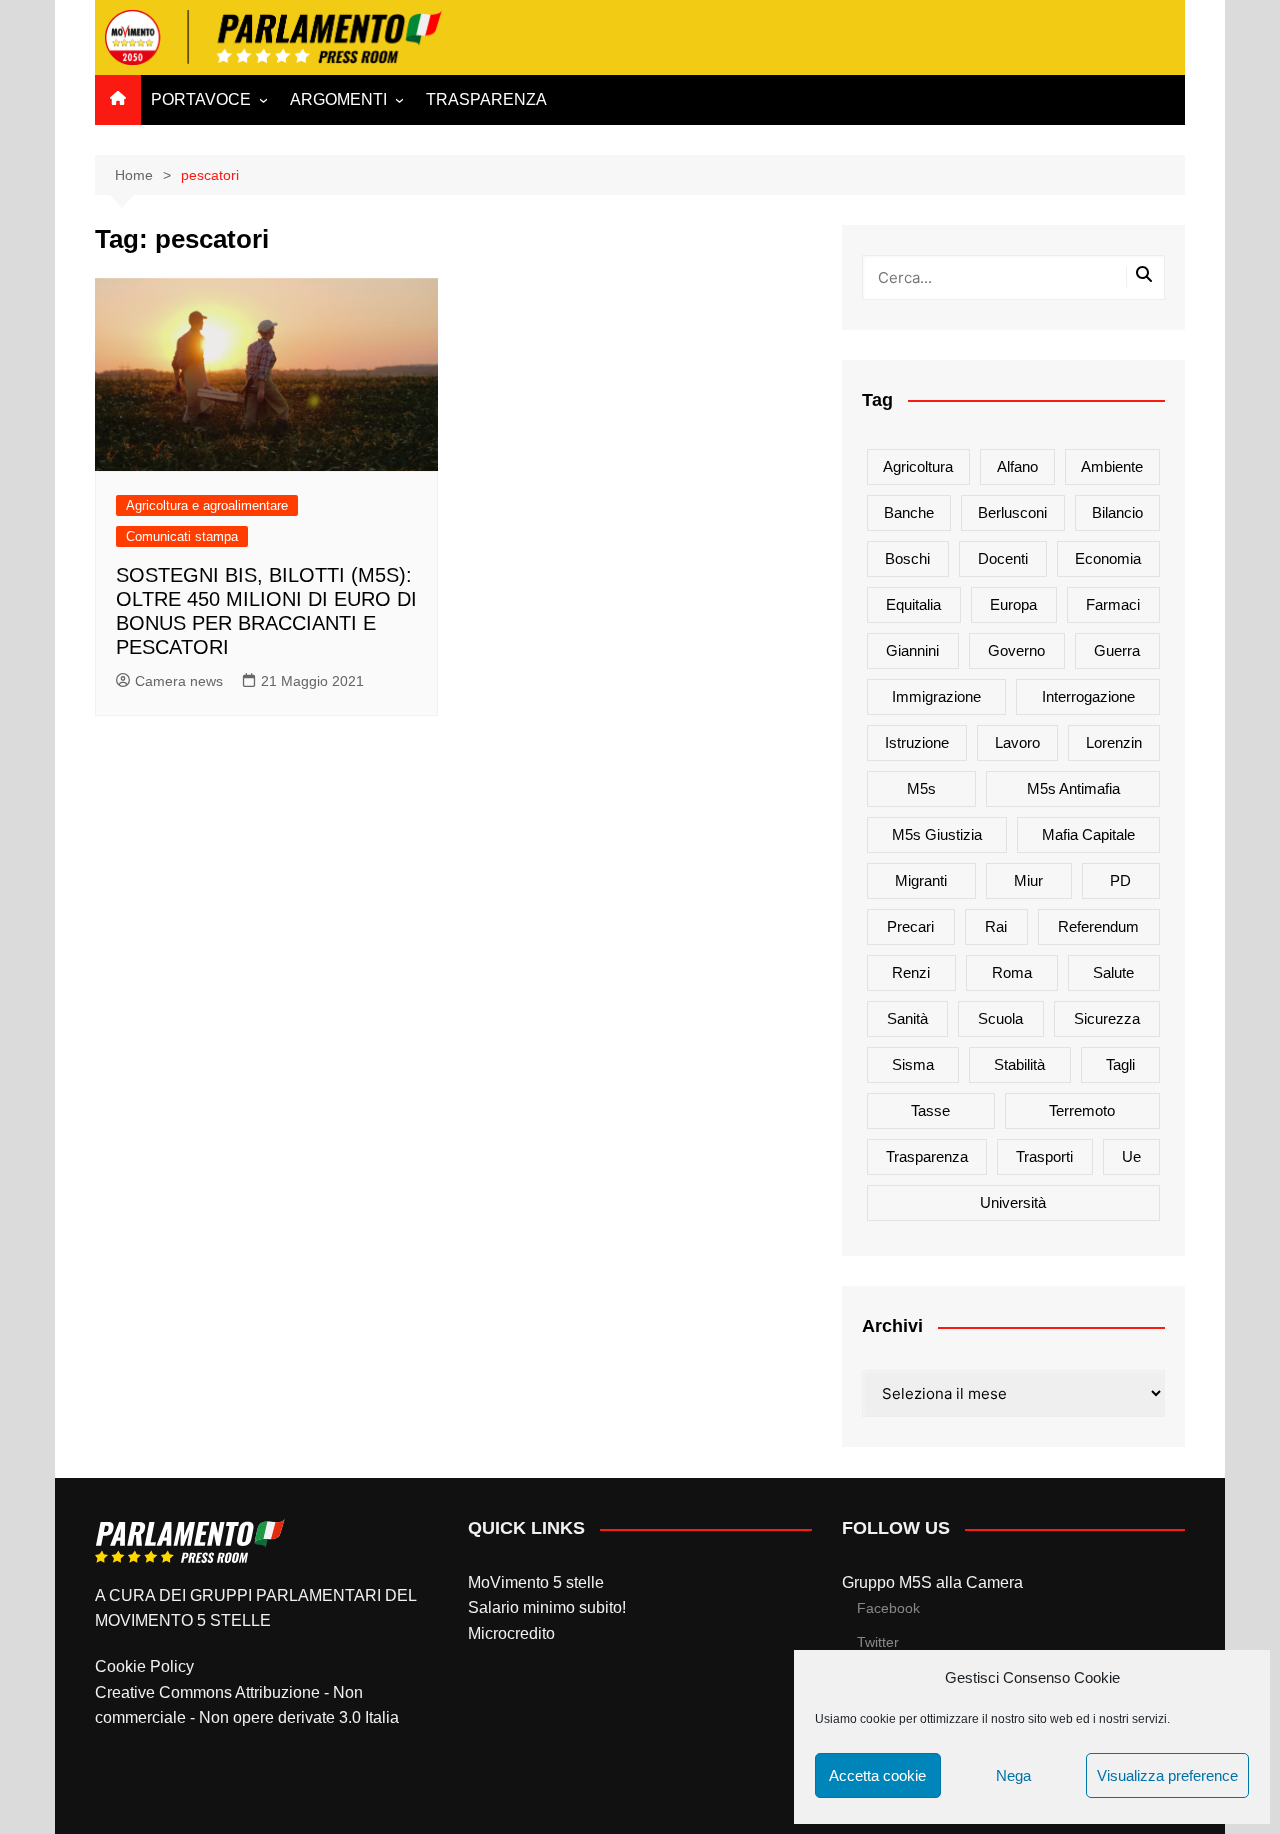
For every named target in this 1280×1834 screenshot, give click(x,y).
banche (909, 512)
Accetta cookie (877, 1775)
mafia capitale (1088, 834)
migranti (921, 880)
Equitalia (913, 604)
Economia (1108, 558)
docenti (1003, 558)
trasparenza (927, 1156)
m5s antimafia (1073, 788)
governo (1016, 650)
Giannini (912, 650)
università (1013, 1202)
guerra (1117, 650)
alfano (1017, 466)
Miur (1028, 880)
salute (1113, 972)
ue (1131, 1156)
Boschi (907, 558)
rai (996, 926)
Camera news (179, 681)
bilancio (1117, 512)
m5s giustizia (937, 834)
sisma (913, 1064)
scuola (1000, 1018)
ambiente (1112, 466)
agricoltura (918, 466)
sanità (907, 1018)
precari (910, 926)
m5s (921, 788)
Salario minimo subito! (547, 1607)
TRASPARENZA (486, 99)
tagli (1120, 1064)
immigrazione (936, 696)
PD (1120, 880)
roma (1012, 972)
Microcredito (511, 1633)
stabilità (1019, 1064)
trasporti (1044, 1156)
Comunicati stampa (182, 536)
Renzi (911, 972)
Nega (1013, 1775)
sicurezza (1107, 1018)
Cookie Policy (144, 1666)
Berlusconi (1012, 512)
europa (1013, 604)
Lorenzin (1114, 742)
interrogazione (1088, 696)
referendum (1098, 926)
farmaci (1113, 604)
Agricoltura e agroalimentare (207, 505)
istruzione (917, 742)
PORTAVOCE (201, 99)
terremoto (1082, 1110)
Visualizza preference (1167, 1775)
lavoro (1017, 742)
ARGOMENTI (338, 99)
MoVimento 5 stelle (536, 1582)
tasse (930, 1110)
